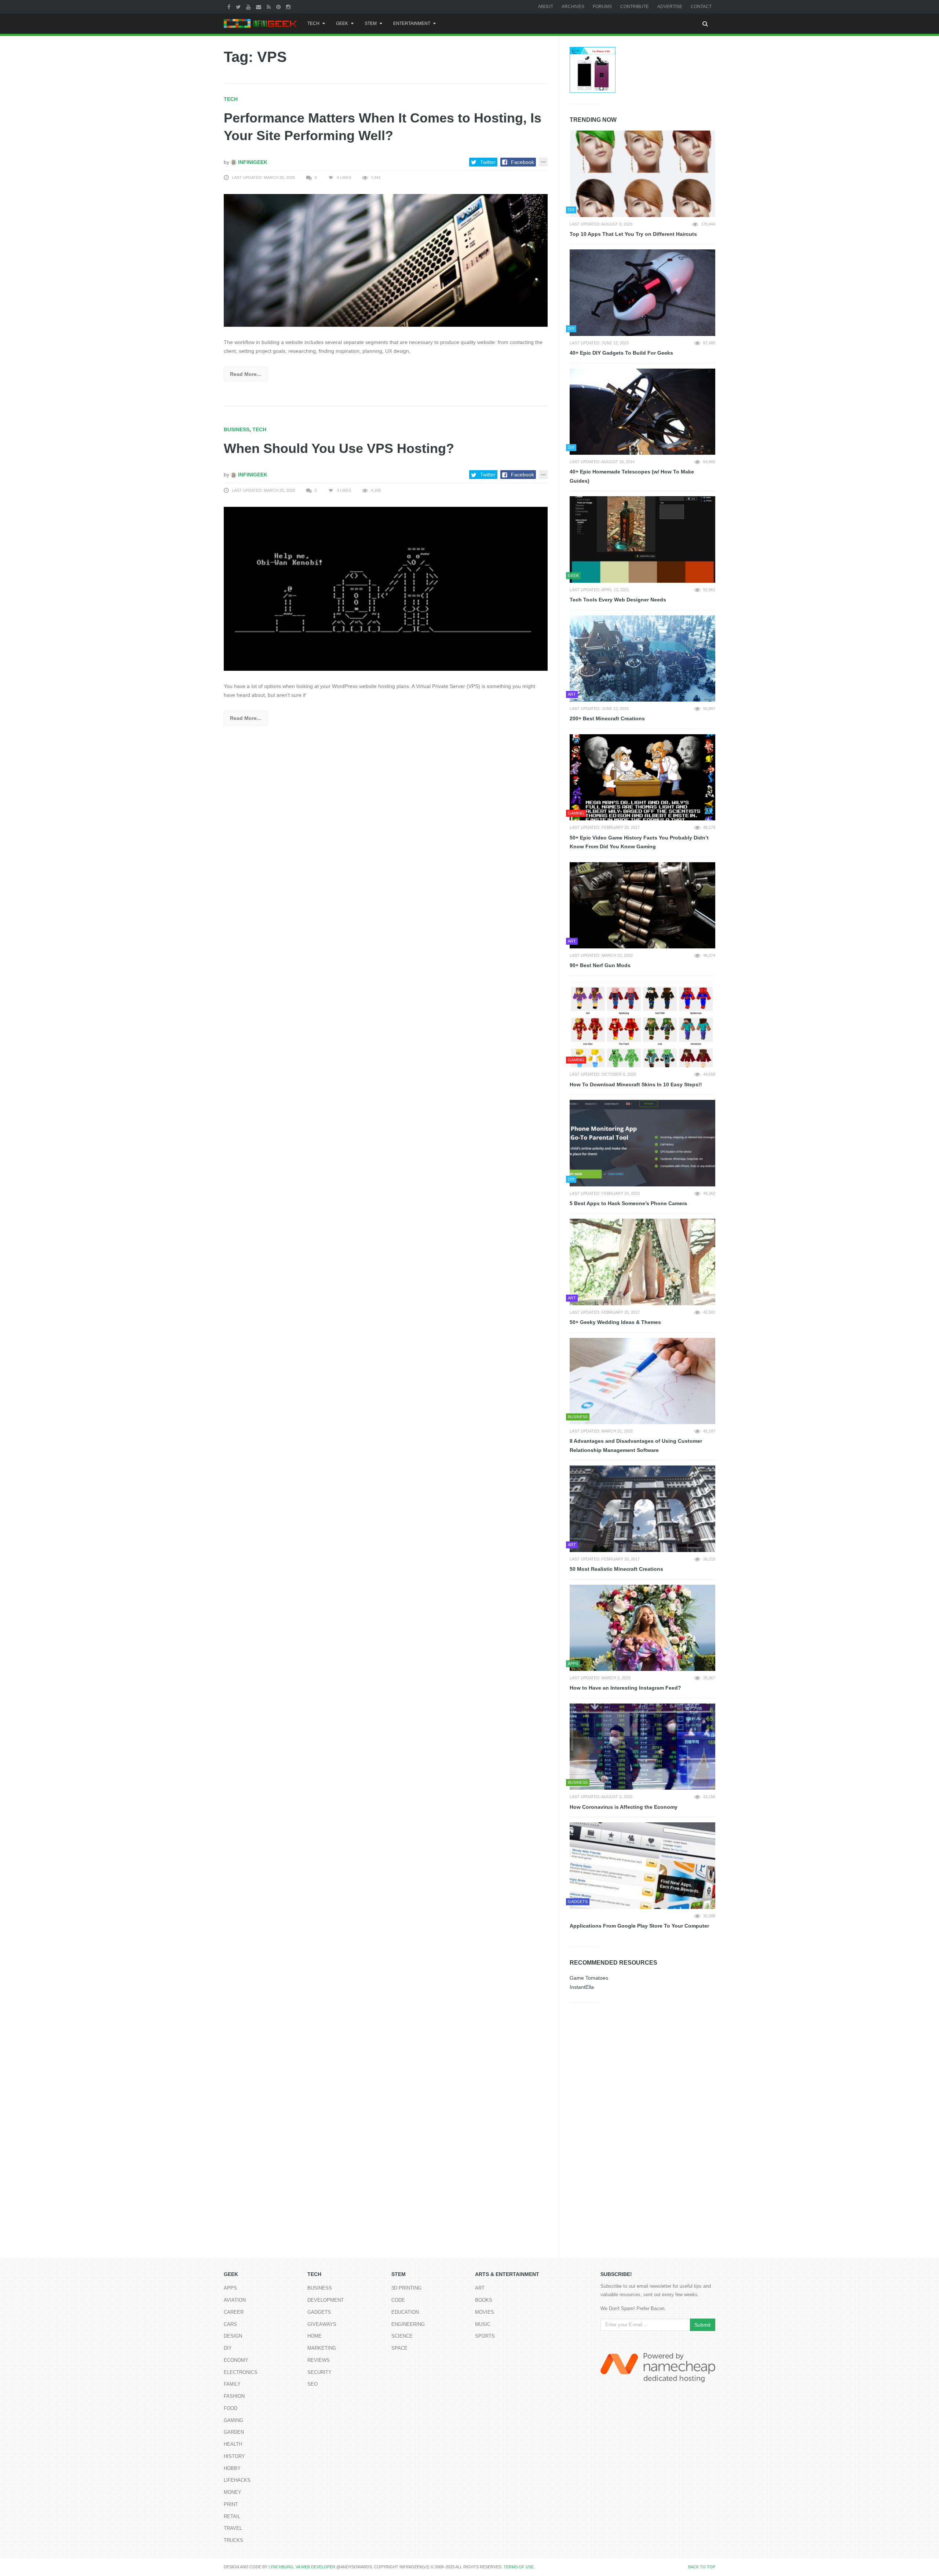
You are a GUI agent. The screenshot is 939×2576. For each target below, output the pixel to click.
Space (399, 2348)
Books (484, 2300)
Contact (701, 7)
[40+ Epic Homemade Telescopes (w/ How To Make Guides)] (642, 412)
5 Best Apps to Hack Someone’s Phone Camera (628, 1203)
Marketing (322, 2348)
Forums (602, 7)
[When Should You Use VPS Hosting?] (386, 588)
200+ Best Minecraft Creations (607, 718)
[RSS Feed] (270, 7)
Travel (233, 2528)
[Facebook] (230, 7)
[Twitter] (239, 7)
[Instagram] (289, 7)
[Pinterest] (279, 7)
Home (315, 2336)
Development (326, 2300)
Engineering (408, 2324)
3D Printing (406, 2288)
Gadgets (319, 2312)
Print (231, 2504)
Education (405, 2312)
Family (232, 2384)
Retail (232, 2516)
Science (402, 2336)
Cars (230, 2324)
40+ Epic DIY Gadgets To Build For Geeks (621, 353)
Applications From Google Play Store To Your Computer (639, 1926)
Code (398, 2300)
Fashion (234, 2396)
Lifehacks (237, 2480)
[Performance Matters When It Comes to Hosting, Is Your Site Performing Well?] (386, 260)
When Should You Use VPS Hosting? (339, 448)
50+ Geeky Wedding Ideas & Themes (615, 1322)
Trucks (233, 2540)
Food (231, 2408)
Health (233, 2444)
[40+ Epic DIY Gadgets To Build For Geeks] (642, 293)
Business (237, 429)
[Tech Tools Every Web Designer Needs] (642, 539)
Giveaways (322, 2324)
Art (480, 2288)
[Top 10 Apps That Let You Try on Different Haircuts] (642, 174)
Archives (573, 7)
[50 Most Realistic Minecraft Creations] (642, 1509)
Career (234, 2312)
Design (233, 2336)
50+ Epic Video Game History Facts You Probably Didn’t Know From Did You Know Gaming (639, 842)
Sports (485, 2336)
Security (319, 2372)
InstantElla (582, 1987)
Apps (230, 2288)
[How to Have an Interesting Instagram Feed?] (642, 1628)
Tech (313, 23)
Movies (485, 2312)
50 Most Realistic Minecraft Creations (616, 1569)
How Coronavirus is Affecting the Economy (624, 1807)
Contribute (635, 7)
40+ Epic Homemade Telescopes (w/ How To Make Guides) (632, 476)
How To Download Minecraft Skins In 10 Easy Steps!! (636, 1084)
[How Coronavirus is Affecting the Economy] (642, 1747)
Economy (236, 2360)
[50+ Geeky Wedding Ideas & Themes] (642, 1262)
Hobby (232, 2468)
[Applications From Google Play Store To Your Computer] (642, 1866)
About (546, 7)
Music (483, 2324)
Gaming (233, 2420)
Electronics (241, 2372)
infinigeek (252, 162)
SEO (313, 2384)
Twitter (488, 162)
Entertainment (412, 23)
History (234, 2456)
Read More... (246, 374)
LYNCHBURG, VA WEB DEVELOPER (302, 2567)
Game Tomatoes (589, 1978)
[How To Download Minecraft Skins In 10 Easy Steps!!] (642, 1024)
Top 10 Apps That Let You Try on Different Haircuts (633, 234)
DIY (228, 2348)
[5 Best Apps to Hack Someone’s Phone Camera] (642, 1143)
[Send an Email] (260, 7)
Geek (342, 23)
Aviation (235, 2300)
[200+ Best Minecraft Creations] (642, 659)
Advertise (670, 7)
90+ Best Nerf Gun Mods (600, 965)
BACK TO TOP (702, 2567)
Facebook (523, 162)
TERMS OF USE (519, 2567)
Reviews (319, 2360)
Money (233, 2492)
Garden (234, 2432)
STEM (371, 23)
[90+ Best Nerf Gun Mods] (642, 905)
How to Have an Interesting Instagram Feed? (625, 1688)
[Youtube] (249, 7)
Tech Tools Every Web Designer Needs (618, 600)
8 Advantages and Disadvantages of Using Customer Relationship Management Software (636, 1446)
